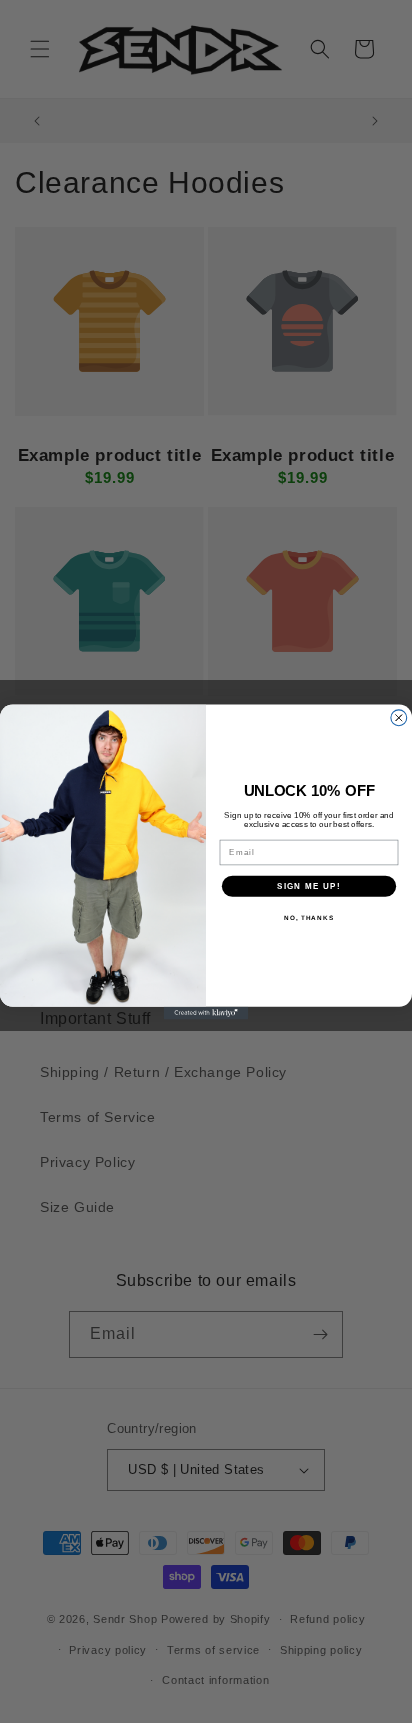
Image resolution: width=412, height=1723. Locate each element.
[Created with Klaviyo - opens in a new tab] (206, 1012)
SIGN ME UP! (309, 885)
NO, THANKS (309, 917)
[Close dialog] (399, 717)
